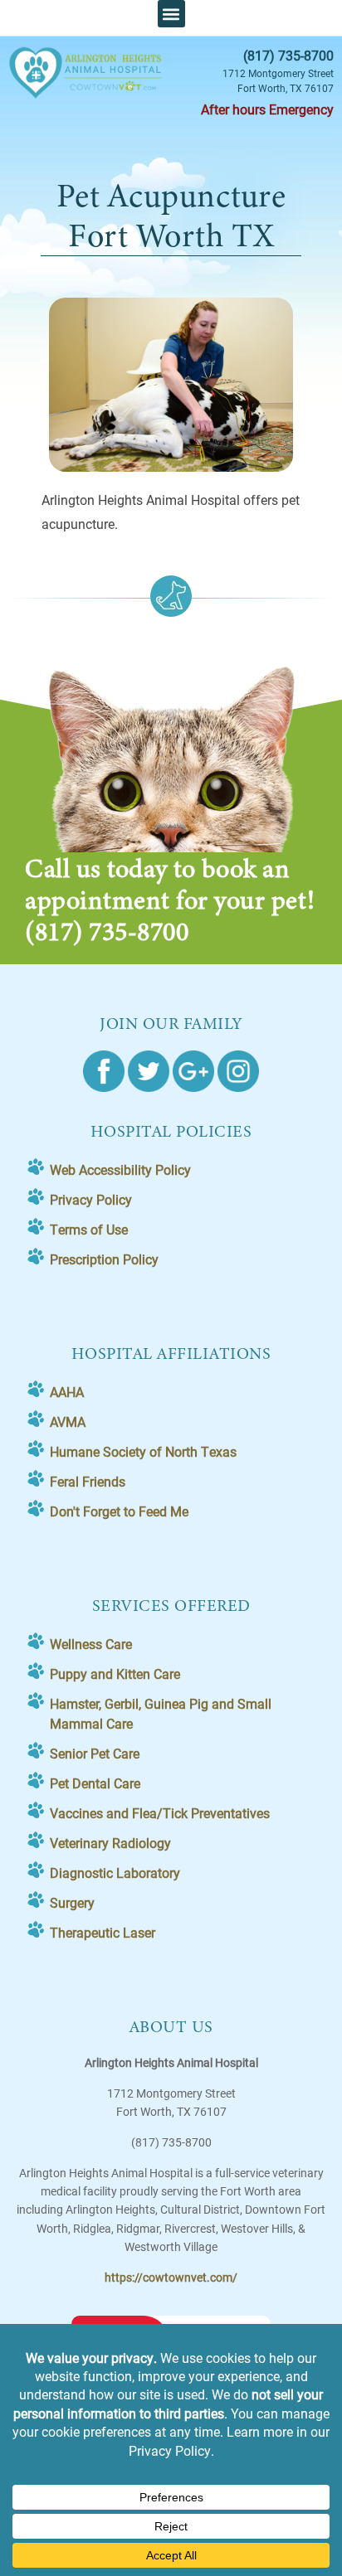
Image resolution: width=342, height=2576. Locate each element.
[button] (171, 14)
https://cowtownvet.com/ (171, 2277)
